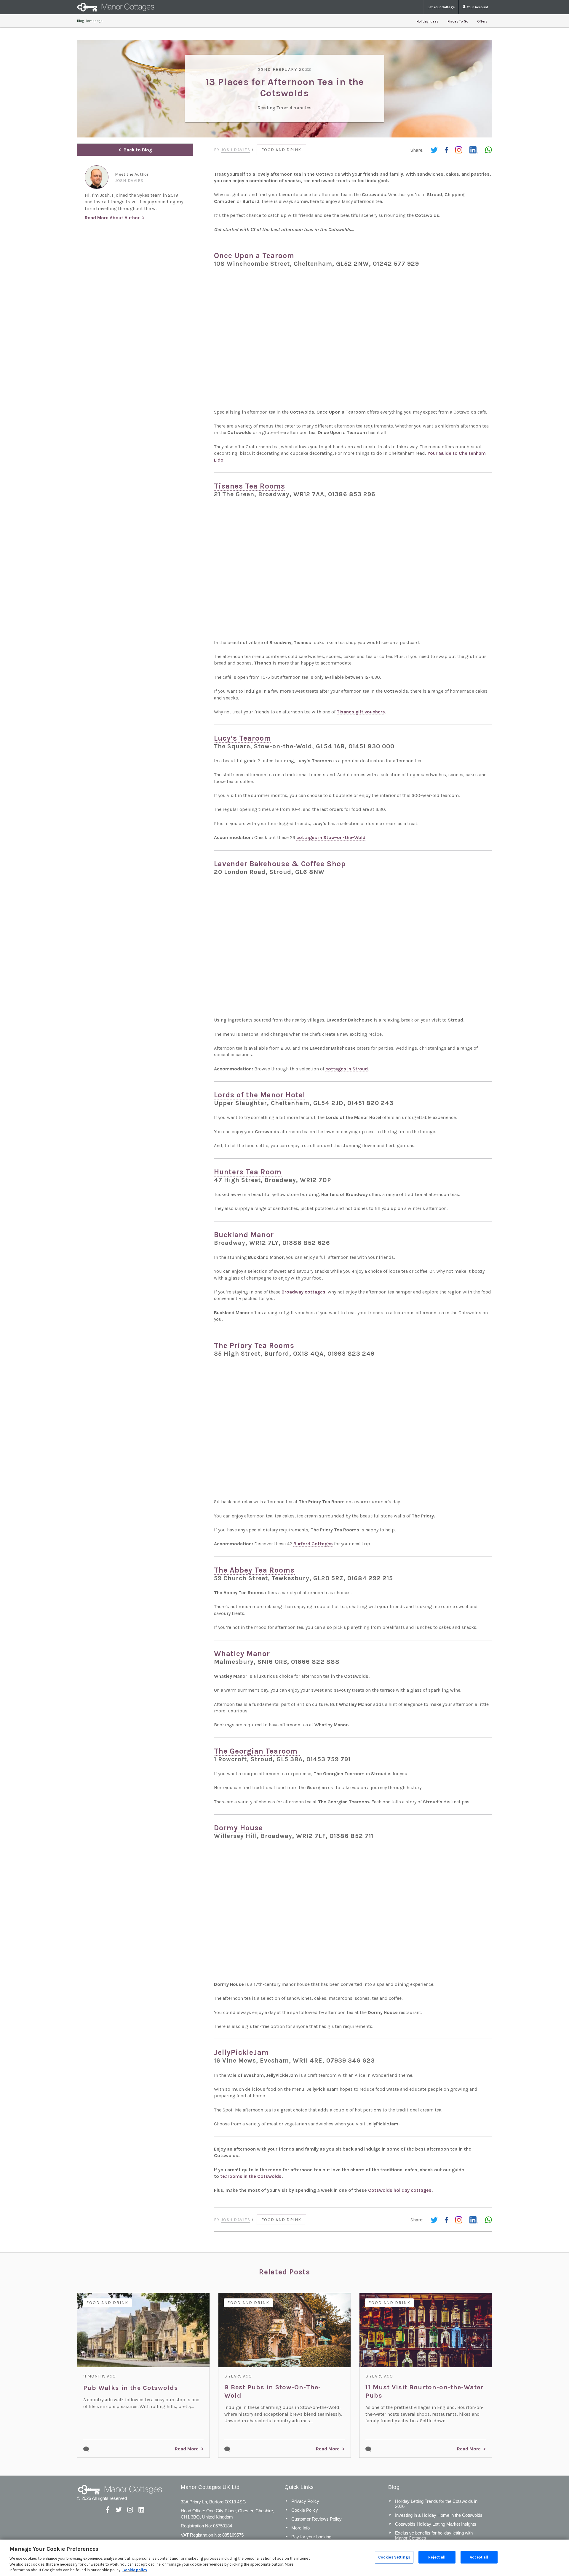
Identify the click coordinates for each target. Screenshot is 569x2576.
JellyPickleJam (241, 2052)
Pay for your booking (311, 2537)
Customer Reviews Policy (317, 2519)
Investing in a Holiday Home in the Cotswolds (439, 2515)
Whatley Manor (242, 1654)
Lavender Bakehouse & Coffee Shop (280, 864)
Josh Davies (236, 150)
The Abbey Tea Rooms (254, 1570)
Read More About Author (112, 218)
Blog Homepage (90, 21)
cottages (303, 1292)
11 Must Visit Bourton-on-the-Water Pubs (424, 2391)
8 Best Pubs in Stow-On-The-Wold (273, 2391)
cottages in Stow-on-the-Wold (331, 837)
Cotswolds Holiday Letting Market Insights (436, 2524)
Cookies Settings (394, 2557)
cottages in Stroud (347, 1069)
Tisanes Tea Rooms (250, 486)
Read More (187, 2449)
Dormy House (238, 1828)
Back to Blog (138, 150)
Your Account (477, 7)
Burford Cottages (313, 1544)
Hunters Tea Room (248, 1172)
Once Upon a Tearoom (254, 256)
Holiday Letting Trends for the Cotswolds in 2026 (436, 2504)
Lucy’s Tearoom (243, 738)
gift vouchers (361, 712)
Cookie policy (135, 2570)
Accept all (479, 2557)
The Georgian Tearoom (257, 1751)
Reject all (437, 2557)
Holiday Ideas (427, 21)
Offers (482, 21)
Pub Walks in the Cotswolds (131, 2388)
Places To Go (458, 21)
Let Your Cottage (441, 7)
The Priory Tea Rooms (254, 1345)
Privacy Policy (305, 2501)
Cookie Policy (305, 2510)
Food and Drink (281, 150)
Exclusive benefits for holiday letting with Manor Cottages (434, 2535)
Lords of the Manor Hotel (260, 1095)
